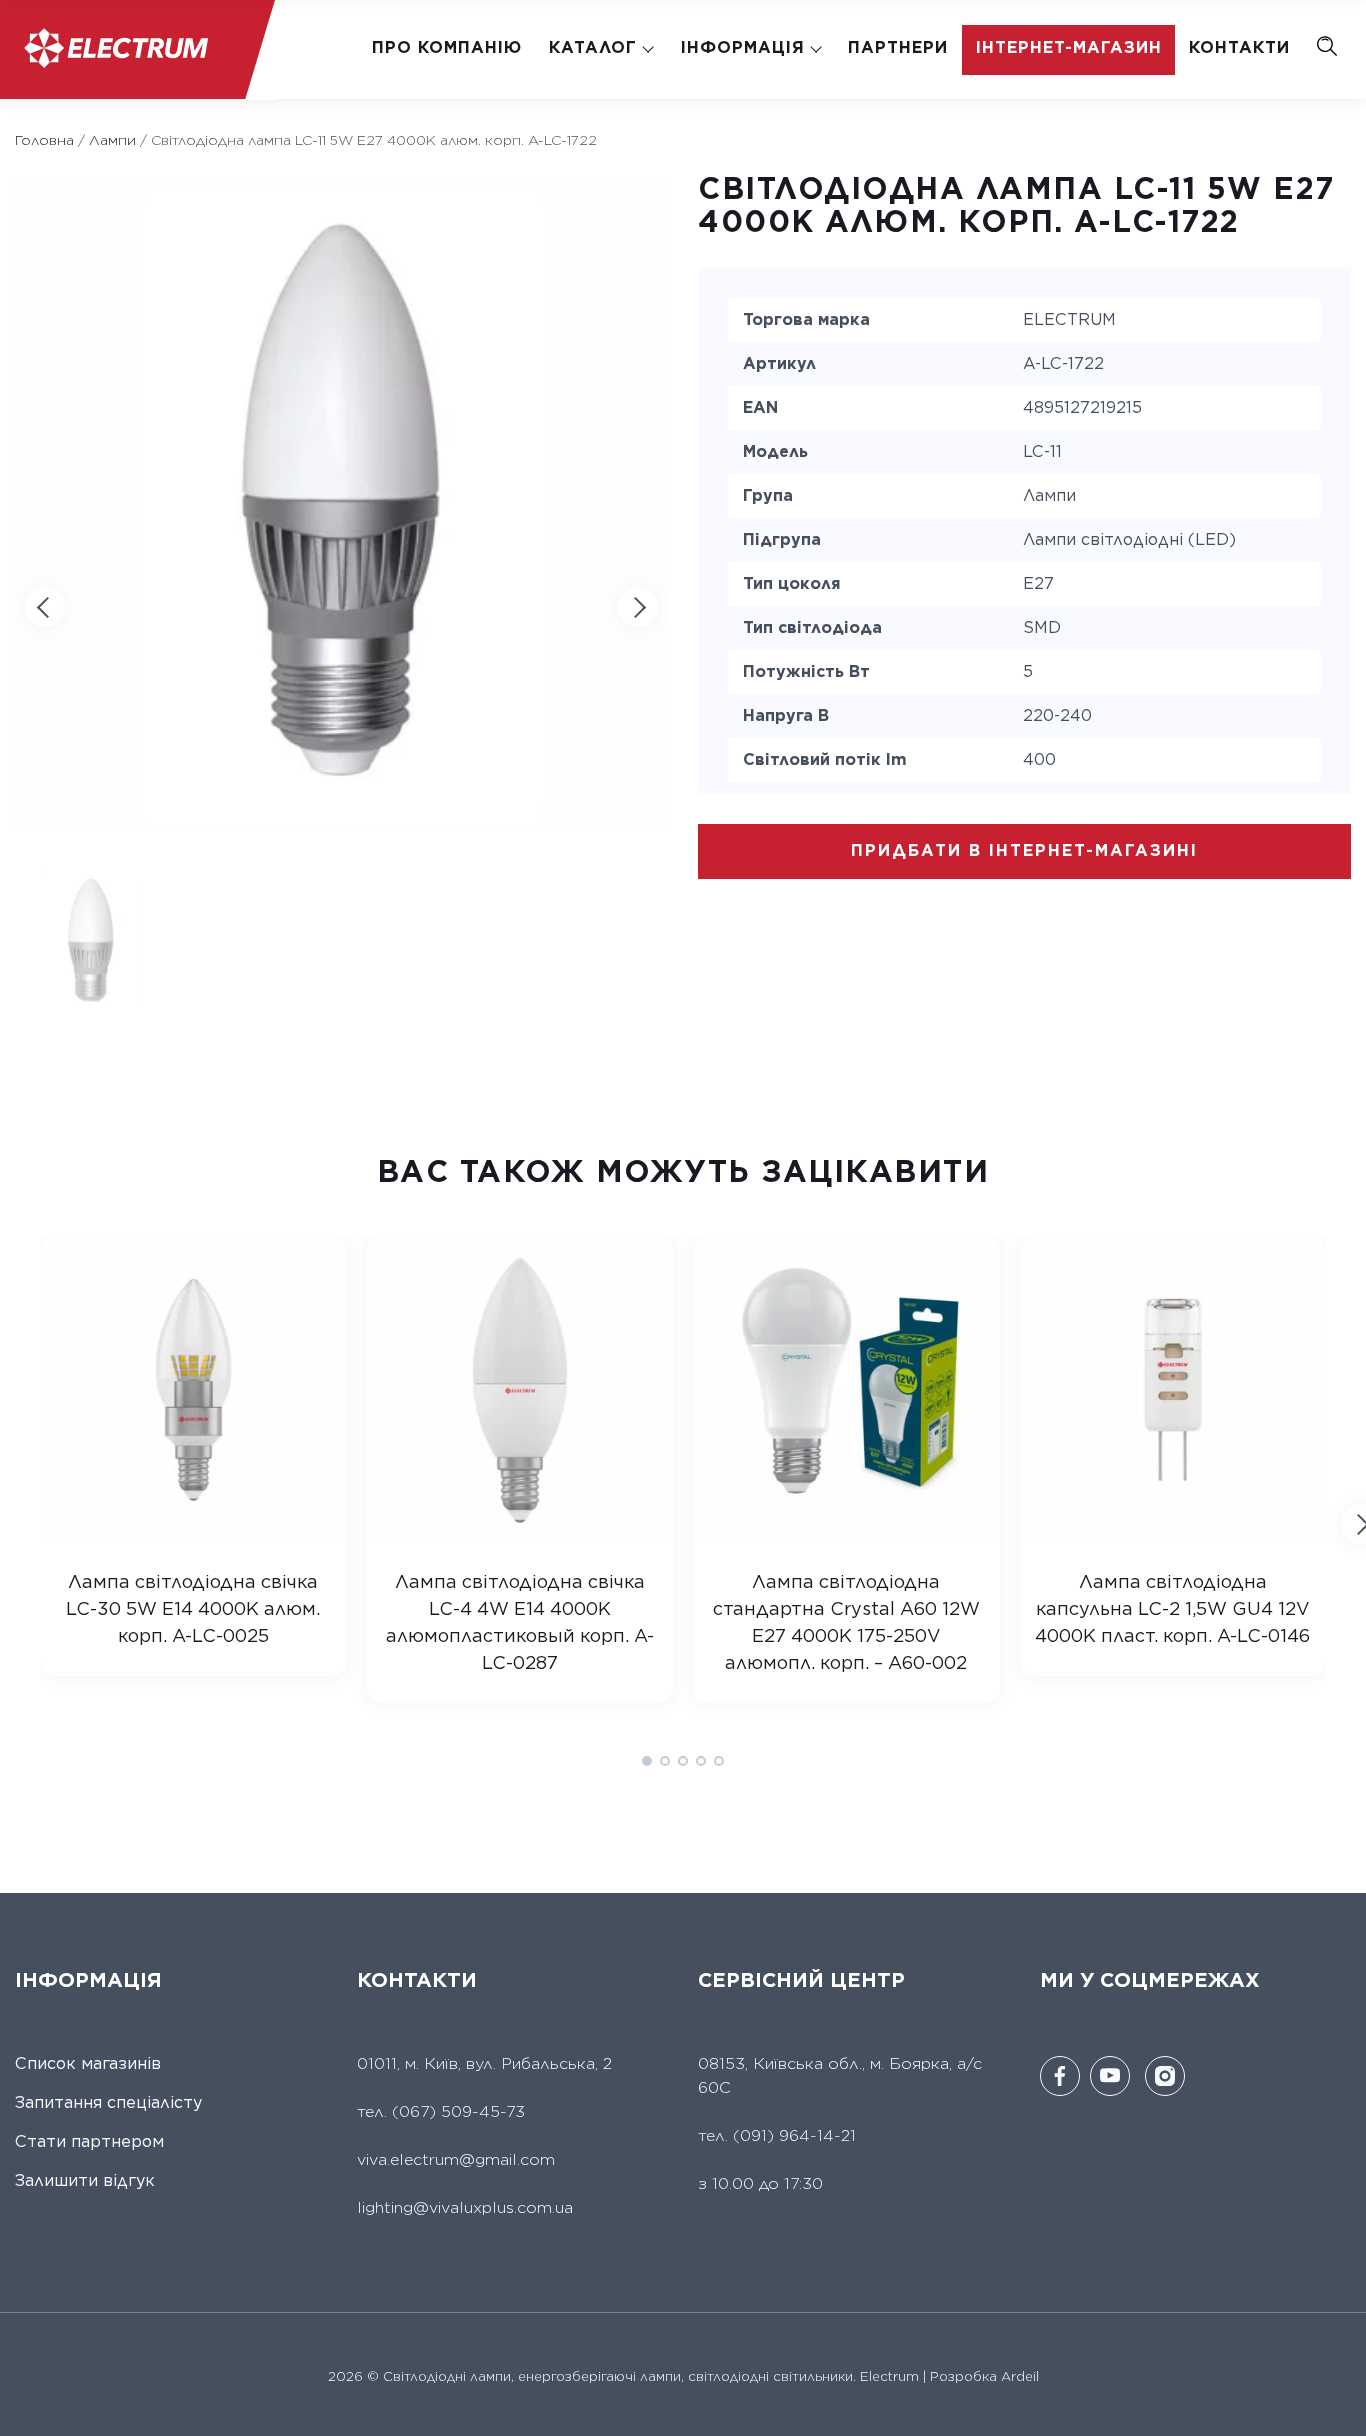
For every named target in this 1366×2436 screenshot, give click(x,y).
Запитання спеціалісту (108, 2102)
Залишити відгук (85, 2180)
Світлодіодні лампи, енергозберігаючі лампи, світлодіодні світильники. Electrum (649, 2376)
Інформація (743, 47)
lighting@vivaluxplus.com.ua (465, 2207)
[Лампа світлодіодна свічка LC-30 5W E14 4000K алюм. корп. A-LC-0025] (193, 1536)
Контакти (1239, 47)
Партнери (898, 47)
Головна (44, 140)
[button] (638, 607)
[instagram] (1165, 2076)
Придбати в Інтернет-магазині (1024, 850)
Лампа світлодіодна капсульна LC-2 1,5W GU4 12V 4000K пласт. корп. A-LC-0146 (1172, 1608)
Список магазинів (88, 2063)
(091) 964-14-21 (794, 2135)
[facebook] (1060, 2076)
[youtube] (1110, 2076)
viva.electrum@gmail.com (456, 2159)
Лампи (112, 140)
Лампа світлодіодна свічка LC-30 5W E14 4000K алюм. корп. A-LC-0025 (193, 1608)
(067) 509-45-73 (456, 2111)
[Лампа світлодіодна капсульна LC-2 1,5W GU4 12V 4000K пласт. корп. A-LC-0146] (1173, 1536)
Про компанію (447, 47)
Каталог (593, 47)
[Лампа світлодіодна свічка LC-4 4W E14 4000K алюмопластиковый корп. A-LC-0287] (520, 1536)
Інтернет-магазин (1069, 47)
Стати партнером (89, 2141)
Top (1338, 2408)
